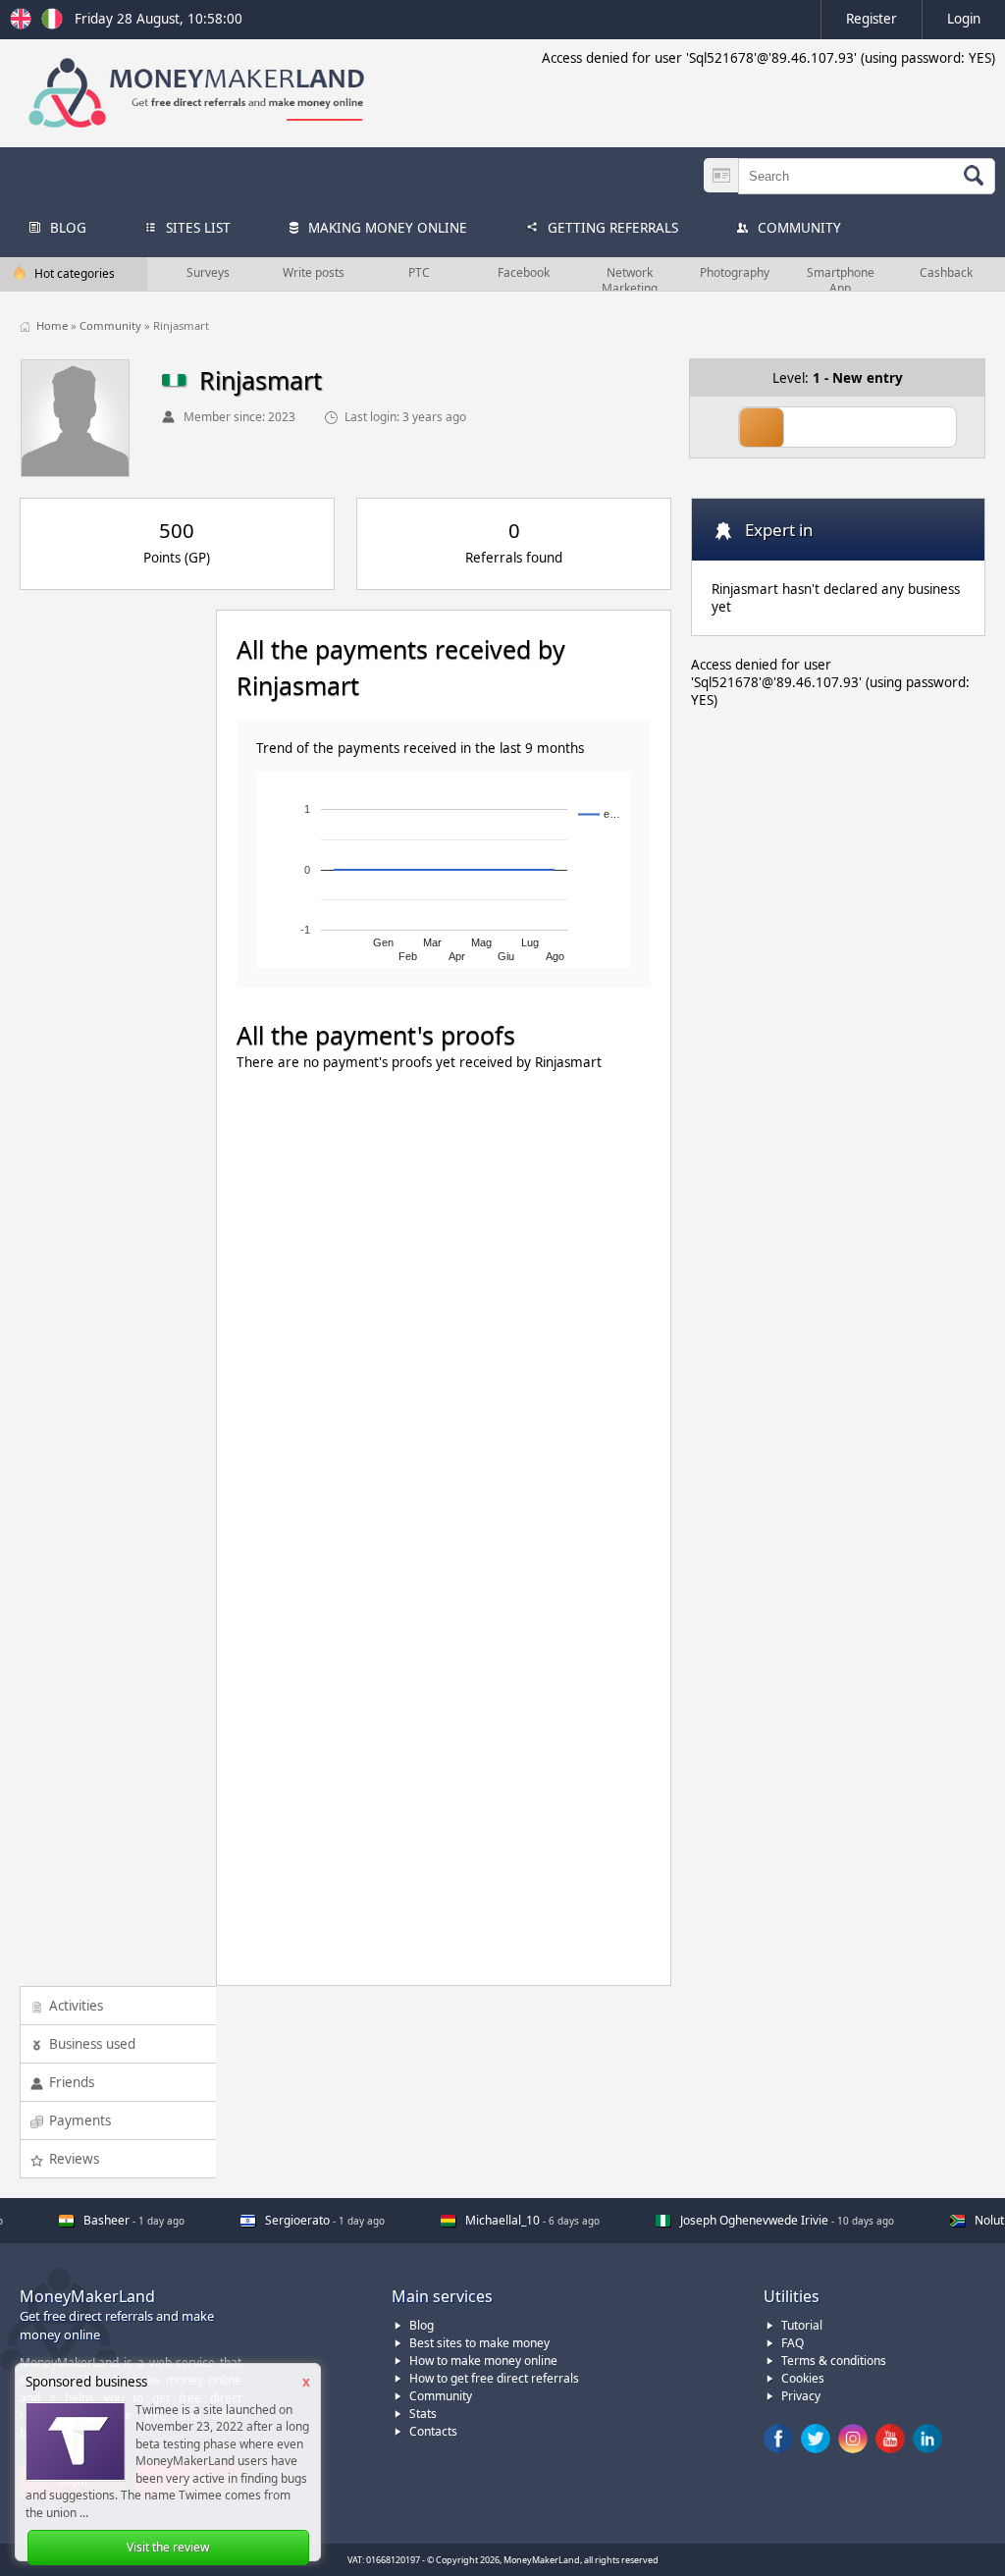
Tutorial (802, 2325)
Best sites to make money (479, 2343)
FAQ (793, 2343)
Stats (423, 2414)
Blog (422, 2325)
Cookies (803, 2378)
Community (112, 325)
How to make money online (483, 2361)
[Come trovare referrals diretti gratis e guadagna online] (52, 25)
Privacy (801, 2396)
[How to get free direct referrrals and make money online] (24, 25)
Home (53, 325)
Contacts (433, 2431)
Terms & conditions (834, 2361)
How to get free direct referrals (494, 2378)
